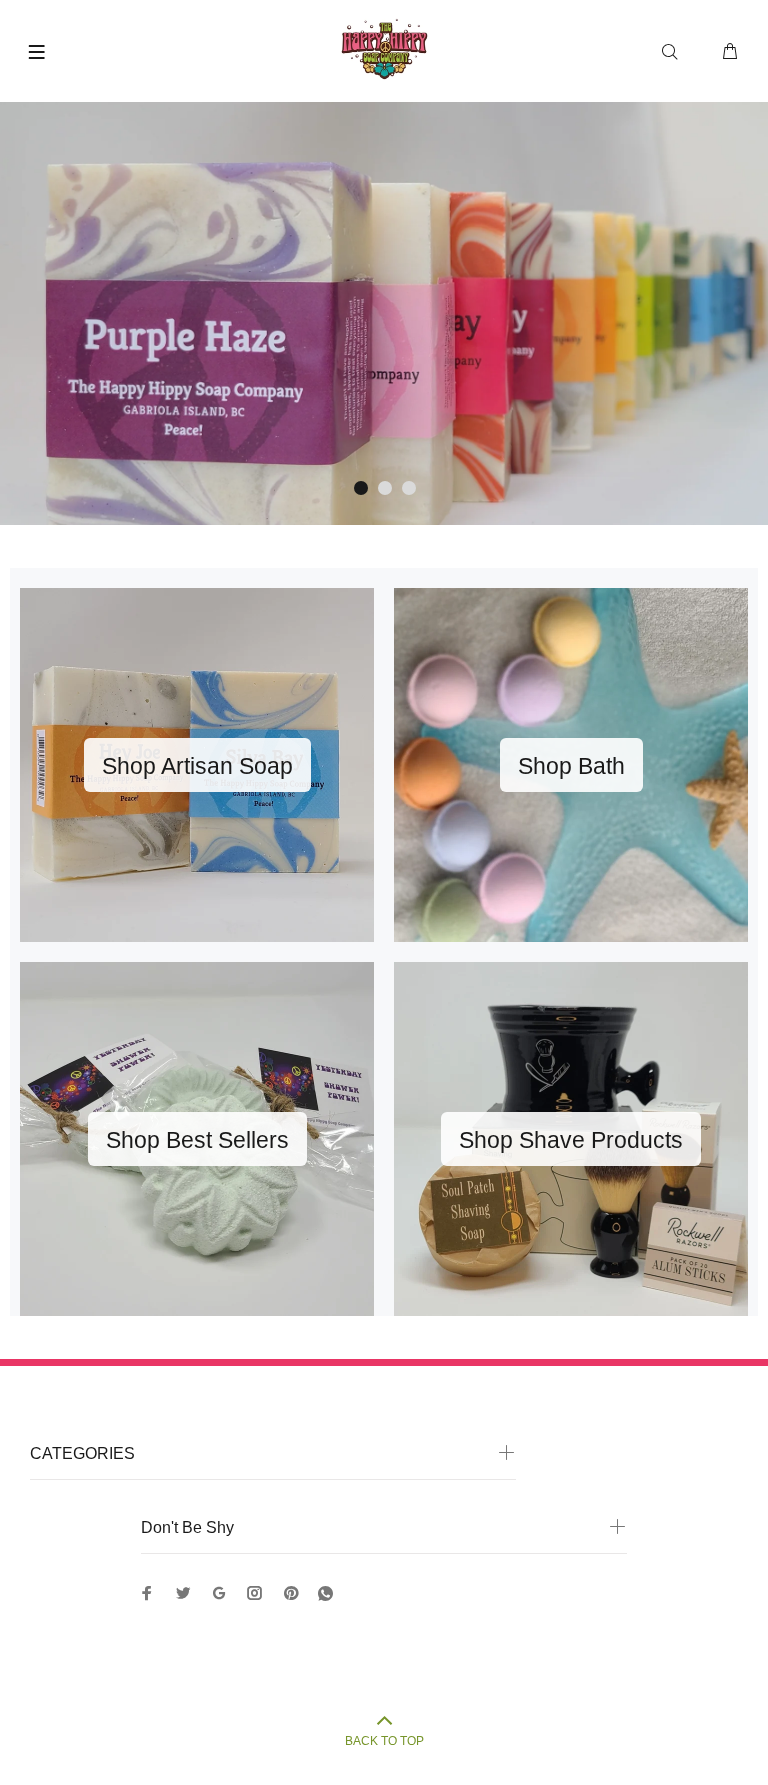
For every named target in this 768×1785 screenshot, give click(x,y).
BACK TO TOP (384, 1741)
